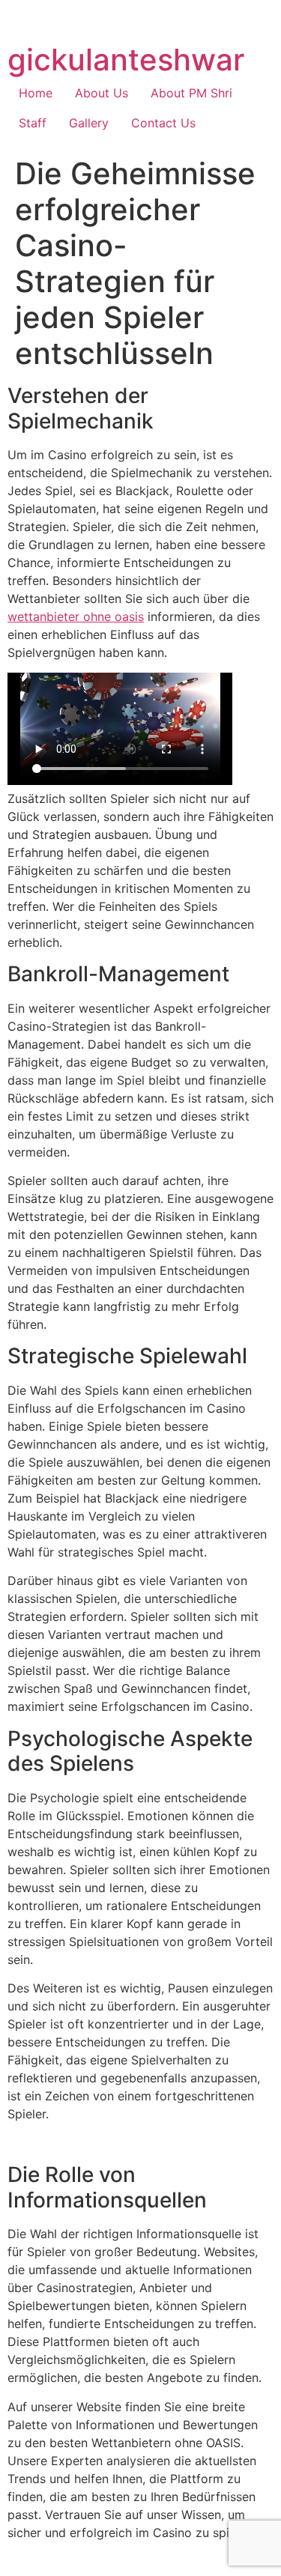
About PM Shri (191, 93)
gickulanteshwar (126, 60)
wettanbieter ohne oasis (76, 616)
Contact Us (163, 123)
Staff (33, 123)
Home (36, 93)
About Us (102, 93)
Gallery (89, 123)
